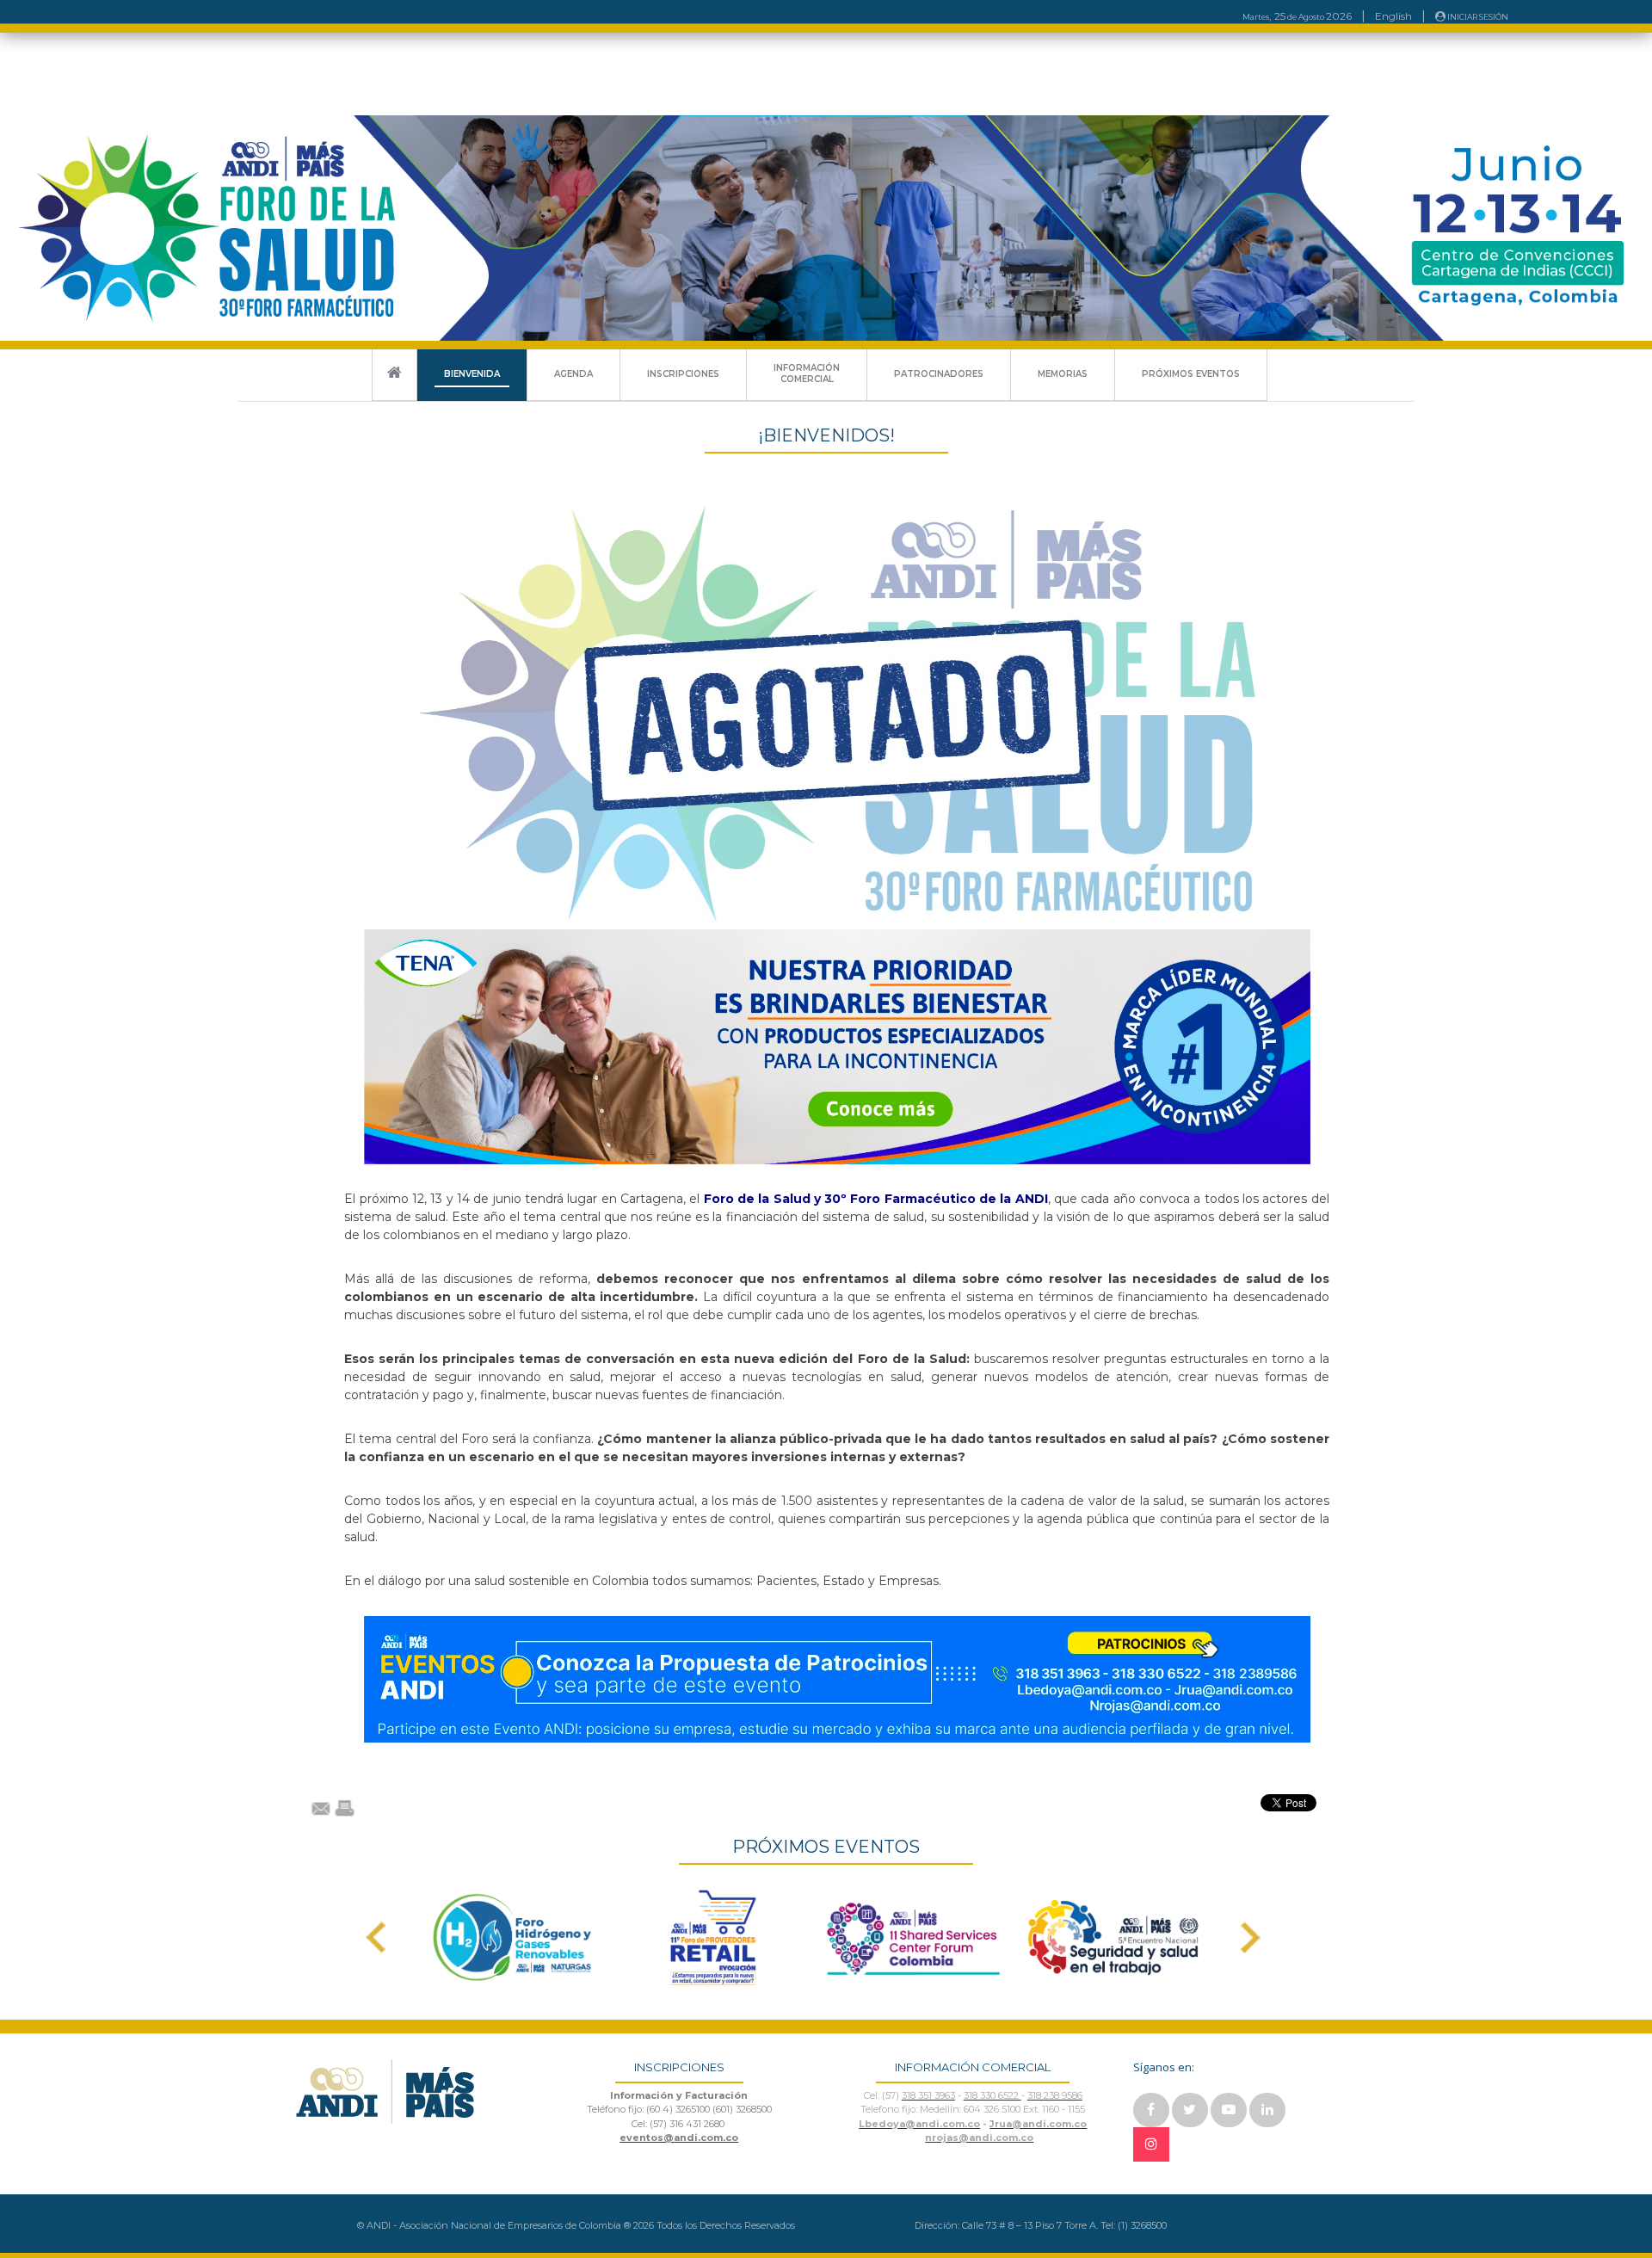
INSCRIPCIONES (683, 374)
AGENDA (573, 374)
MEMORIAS (1063, 374)
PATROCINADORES (939, 374)
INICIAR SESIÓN (1477, 17)
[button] (376, 1937)
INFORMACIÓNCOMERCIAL (807, 373)
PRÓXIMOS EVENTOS (1191, 374)
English (1393, 16)
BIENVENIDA (472, 374)
